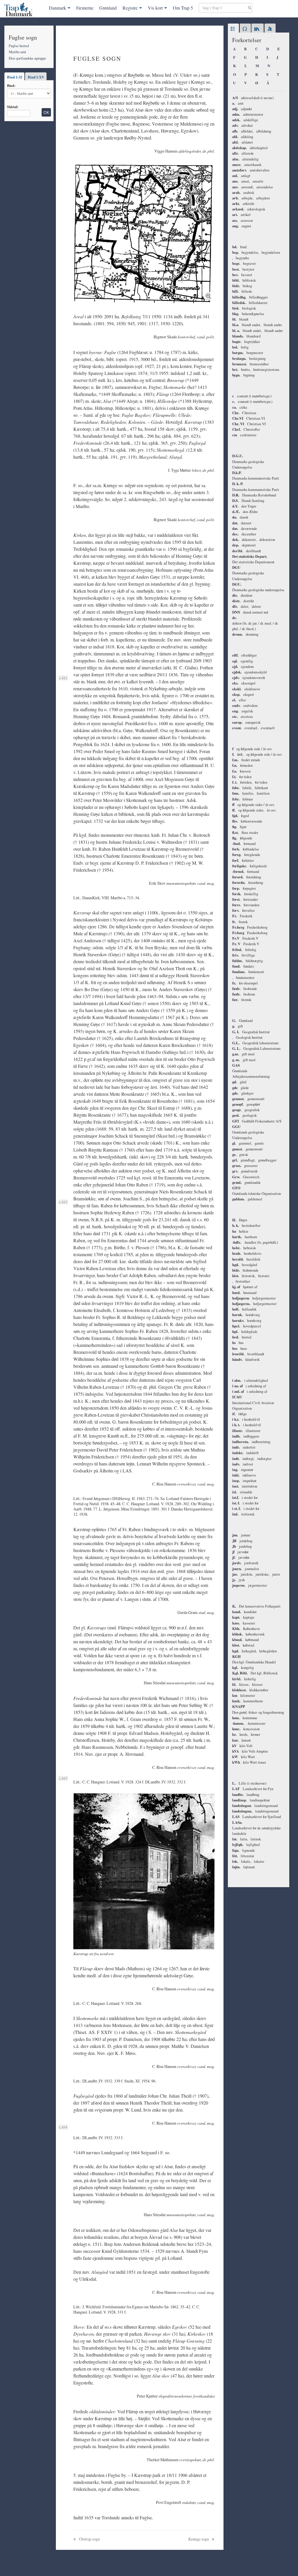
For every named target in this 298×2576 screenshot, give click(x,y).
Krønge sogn (199, 2539)
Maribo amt (17, 52)
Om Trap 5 (183, 8)
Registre (130, 8)
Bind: (11, 85)
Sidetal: (13, 107)
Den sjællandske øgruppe (27, 58)
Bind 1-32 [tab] (15, 77)
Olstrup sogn (89, 2539)
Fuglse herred (19, 46)
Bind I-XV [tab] (36, 77)
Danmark (57, 8)
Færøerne (85, 8)
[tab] (233, 29)
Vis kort (155, 8)
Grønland (108, 8)
